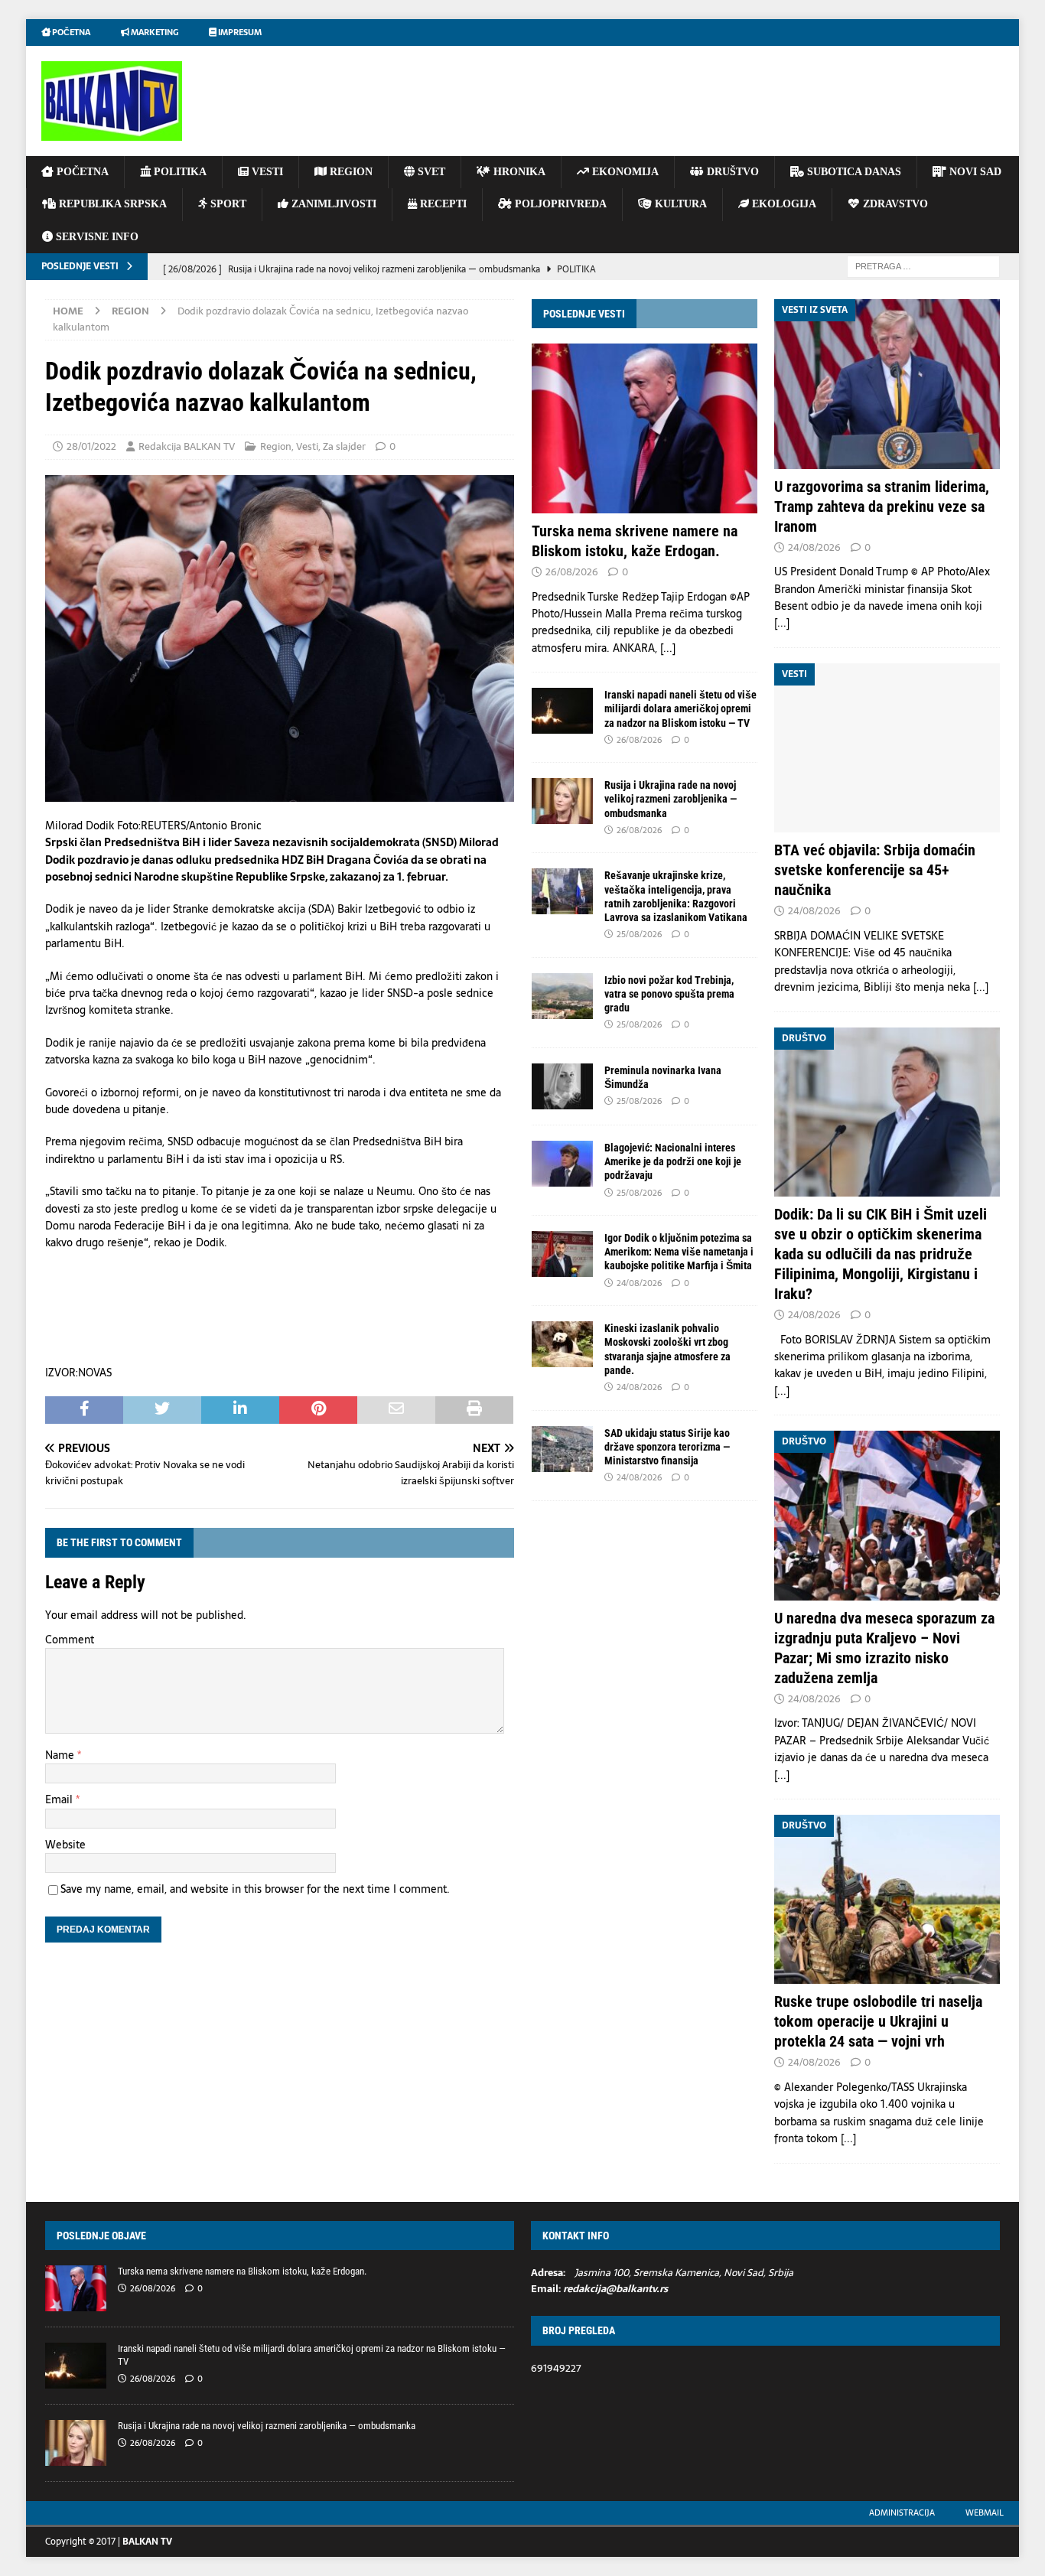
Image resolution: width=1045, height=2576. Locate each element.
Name (61, 1755)
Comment (70, 1640)
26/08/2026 (572, 572)
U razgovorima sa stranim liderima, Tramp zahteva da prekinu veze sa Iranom (882, 506)
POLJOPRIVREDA (559, 204)
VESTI (266, 172)
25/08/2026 (639, 934)
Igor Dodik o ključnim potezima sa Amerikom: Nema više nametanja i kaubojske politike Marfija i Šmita (679, 1252)
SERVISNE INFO (96, 237)
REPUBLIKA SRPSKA (111, 204)
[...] (668, 648)
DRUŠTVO (731, 172)
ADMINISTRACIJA (902, 2512)
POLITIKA (179, 172)
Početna (70, 32)
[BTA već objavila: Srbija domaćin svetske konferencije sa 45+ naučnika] (887, 748)
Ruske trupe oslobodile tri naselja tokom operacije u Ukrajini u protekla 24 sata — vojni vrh (878, 2021)
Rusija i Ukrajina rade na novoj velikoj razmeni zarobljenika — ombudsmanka (671, 799)
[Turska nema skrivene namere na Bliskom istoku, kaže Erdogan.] (645, 428)
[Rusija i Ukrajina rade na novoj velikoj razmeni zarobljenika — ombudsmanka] (562, 801)
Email (60, 1799)
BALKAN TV (147, 2542)
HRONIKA (518, 172)
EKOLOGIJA (783, 204)
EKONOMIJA (624, 172)
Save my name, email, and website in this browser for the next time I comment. (255, 1889)
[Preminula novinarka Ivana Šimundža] (562, 1086)
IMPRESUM (239, 32)
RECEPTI (442, 204)
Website (65, 1845)
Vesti (307, 446)
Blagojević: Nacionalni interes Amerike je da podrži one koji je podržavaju (673, 1161)
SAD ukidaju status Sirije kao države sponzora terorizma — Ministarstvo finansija (667, 1447)
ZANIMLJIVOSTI (332, 204)
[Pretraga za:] (923, 265)
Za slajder (344, 446)
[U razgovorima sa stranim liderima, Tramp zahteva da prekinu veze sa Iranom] (887, 384)
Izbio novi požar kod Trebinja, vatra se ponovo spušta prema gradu (669, 994)
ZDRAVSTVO (894, 204)
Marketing (154, 32)
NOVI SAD (974, 172)
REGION (350, 172)
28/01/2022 (91, 446)
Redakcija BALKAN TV (187, 446)
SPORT (227, 204)
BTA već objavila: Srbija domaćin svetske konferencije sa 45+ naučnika (875, 870)
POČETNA (81, 172)
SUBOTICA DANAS (853, 172)
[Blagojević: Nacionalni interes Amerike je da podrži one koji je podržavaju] (562, 1164)
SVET (430, 172)
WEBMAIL (985, 2512)
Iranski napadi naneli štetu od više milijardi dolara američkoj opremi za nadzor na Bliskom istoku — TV (680, 708)
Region (276, 446)
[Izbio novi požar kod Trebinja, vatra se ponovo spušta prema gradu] (562, 996)
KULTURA (679, 204)
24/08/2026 (639, 1283)
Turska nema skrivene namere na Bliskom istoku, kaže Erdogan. (242, 2271)
